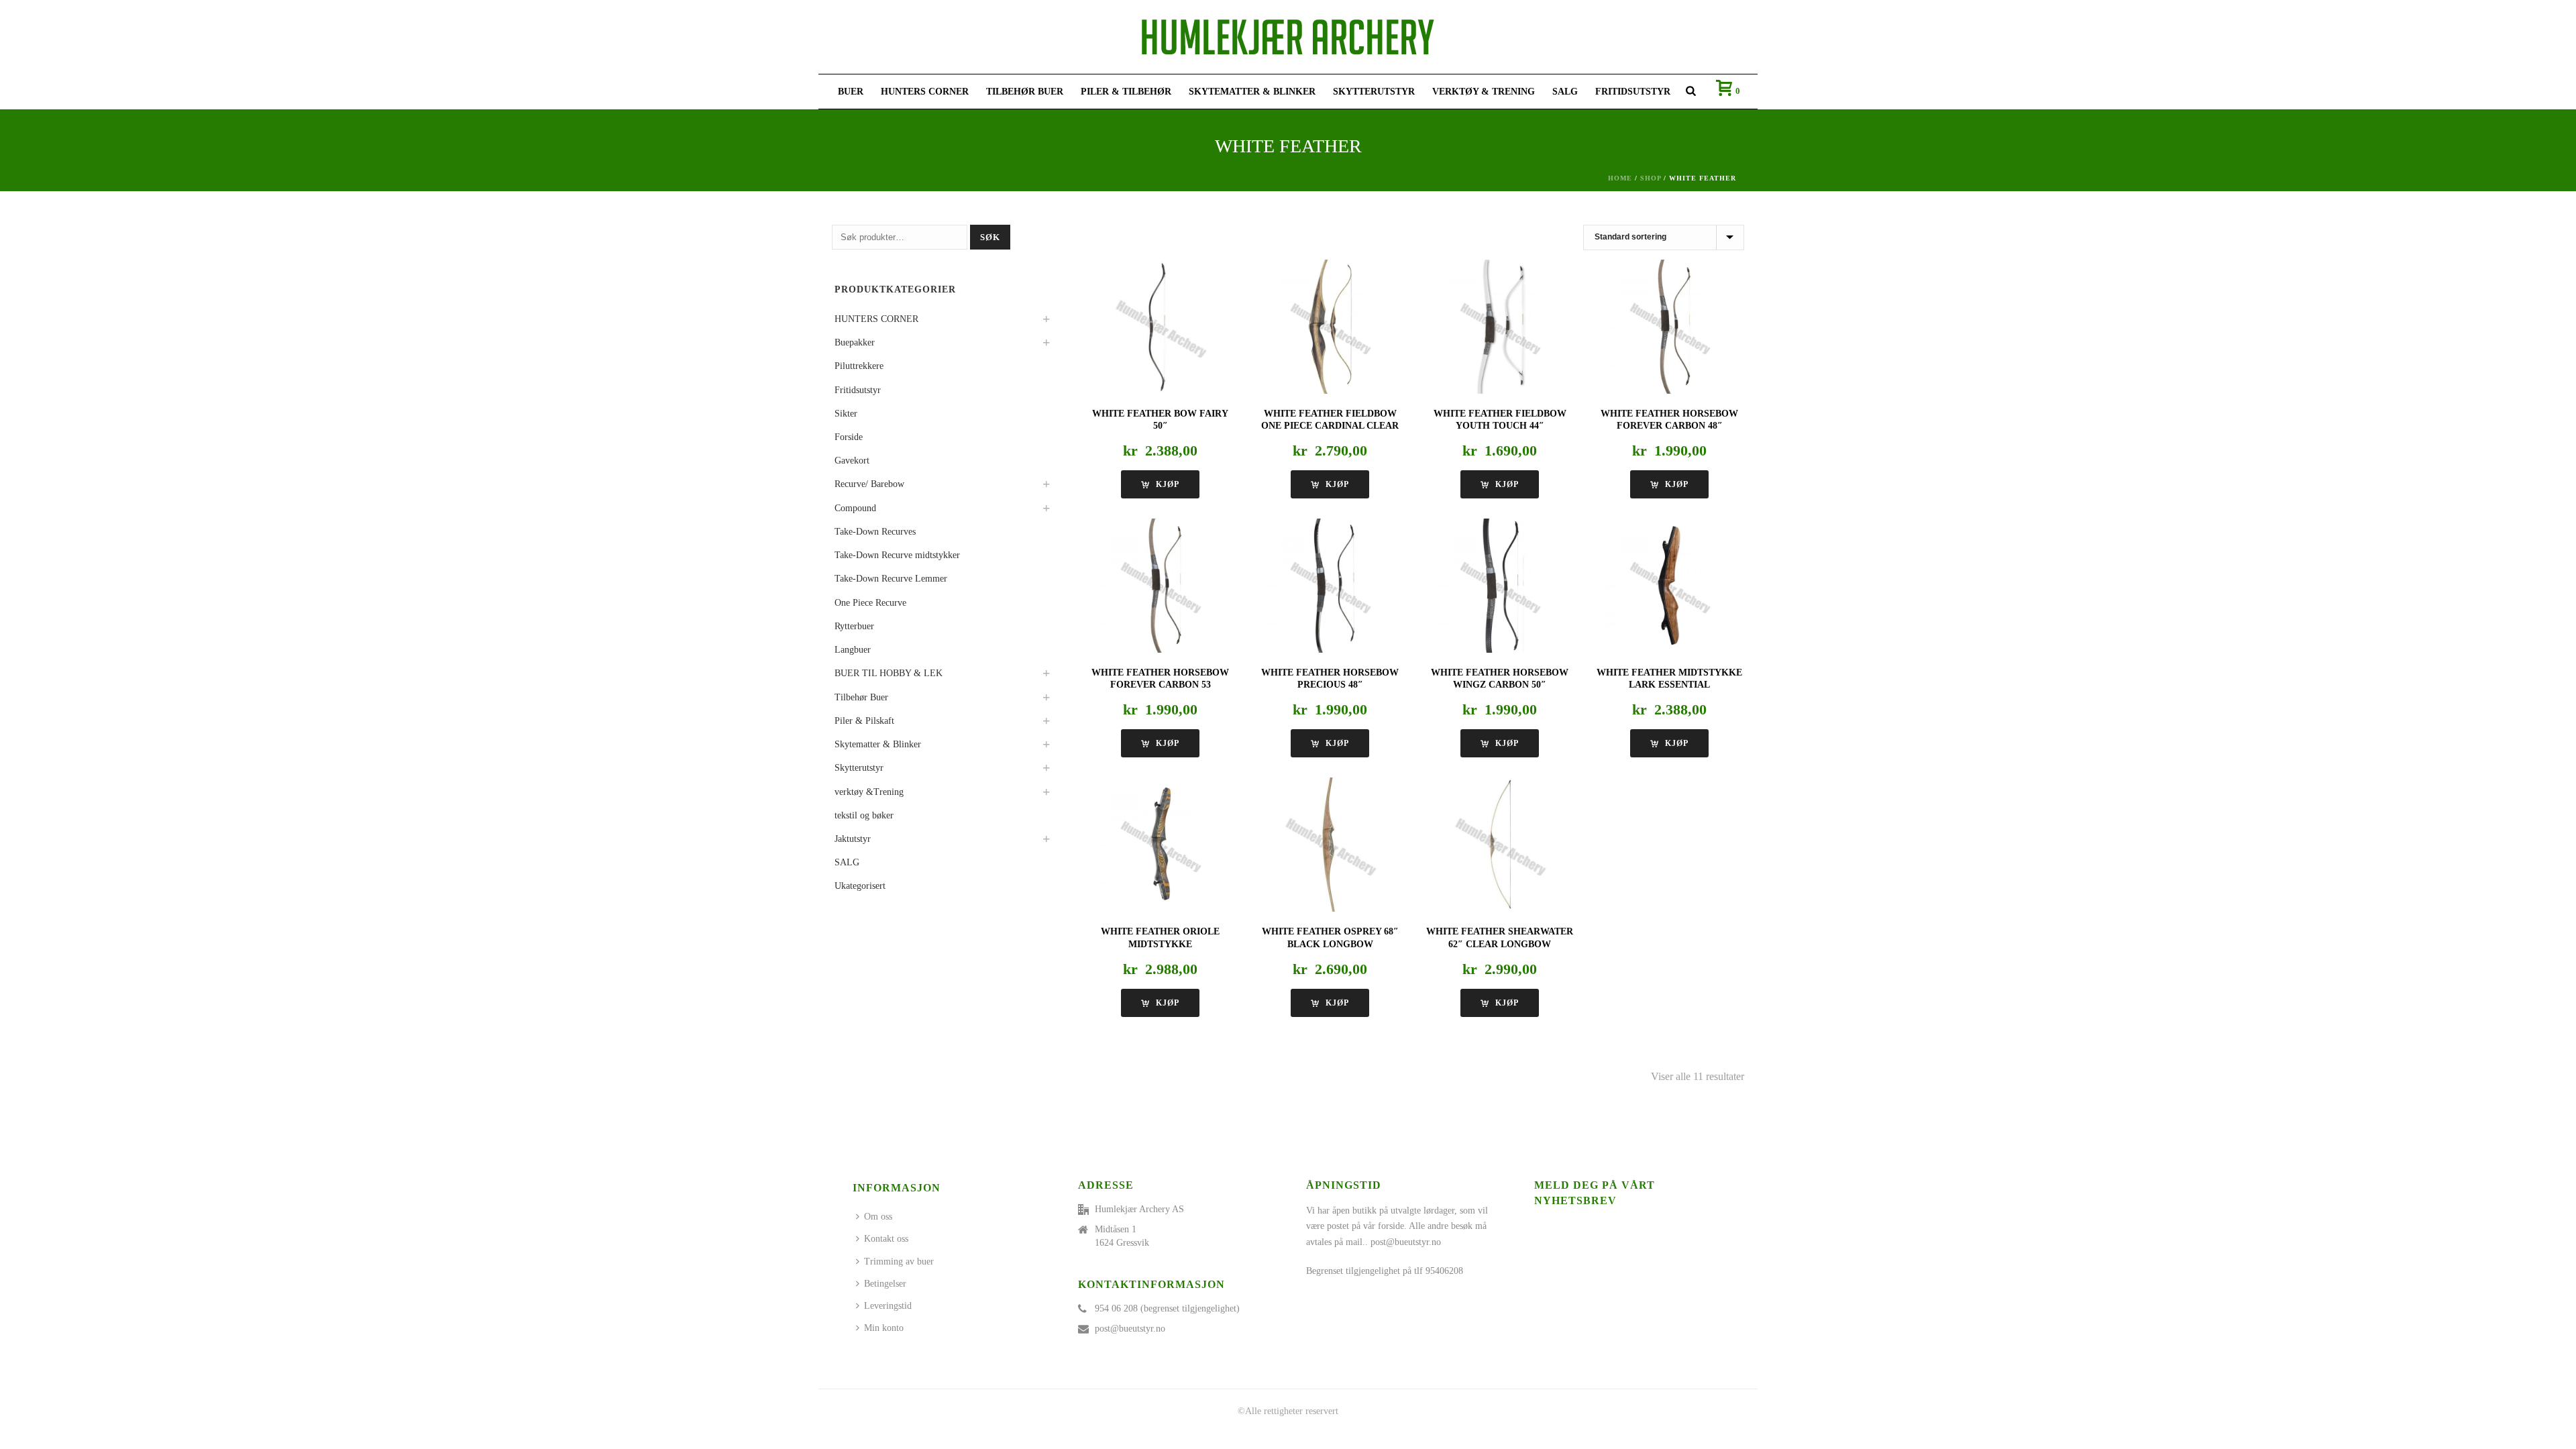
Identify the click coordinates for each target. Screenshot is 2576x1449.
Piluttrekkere (859, 366)
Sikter (846, 414)
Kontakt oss (886, 1239)
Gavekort (852, 461)
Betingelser (885, 1284)
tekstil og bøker (864, 815)
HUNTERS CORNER (925, 92)
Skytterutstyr (1374, 92)
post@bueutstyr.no (1130, 1329)
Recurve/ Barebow (869, 484)
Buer (851, 92)
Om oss (878, 1217)
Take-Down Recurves (875, 532)
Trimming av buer (899, 1262)
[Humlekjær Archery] (1288, 37)
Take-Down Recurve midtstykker (897, 555)
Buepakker (855, 342)
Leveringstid (888, 1306)
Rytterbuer (854, 626)
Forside (849, 437)
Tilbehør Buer (1025, 92)
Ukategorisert (860, 886)
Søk (990, 237)
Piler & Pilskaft (864, 721)
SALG (1565, 92)
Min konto (884, 1328)
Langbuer (853, 650)
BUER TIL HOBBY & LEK (889, 673)
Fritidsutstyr (1633, 92)
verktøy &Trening (869, 792)
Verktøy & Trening (1484, 92)
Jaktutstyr (853, 839)
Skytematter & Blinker (1252, 92)
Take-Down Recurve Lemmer (891, 579)
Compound (855, 508)
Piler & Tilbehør (1126, 92)
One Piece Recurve (870, 603)
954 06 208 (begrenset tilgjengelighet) (1167, 1308)
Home (1620, 178)
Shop (1651, 178)
